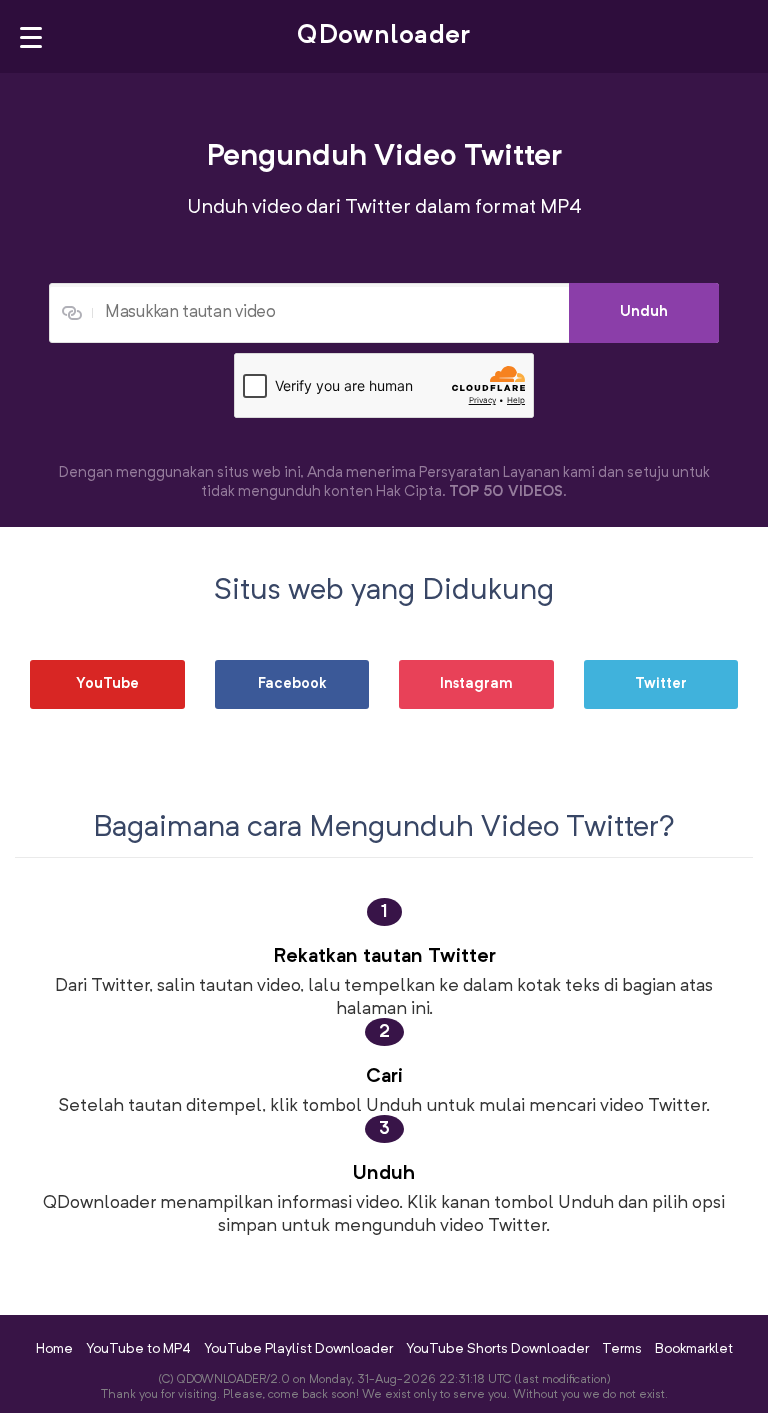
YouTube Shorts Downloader (497, 1349)
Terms (622, 1349)
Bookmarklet (694, 1349)
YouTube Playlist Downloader (298, 1349)
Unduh (644, 312)
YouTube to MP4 (138, 1349)
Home (54, 1349)
